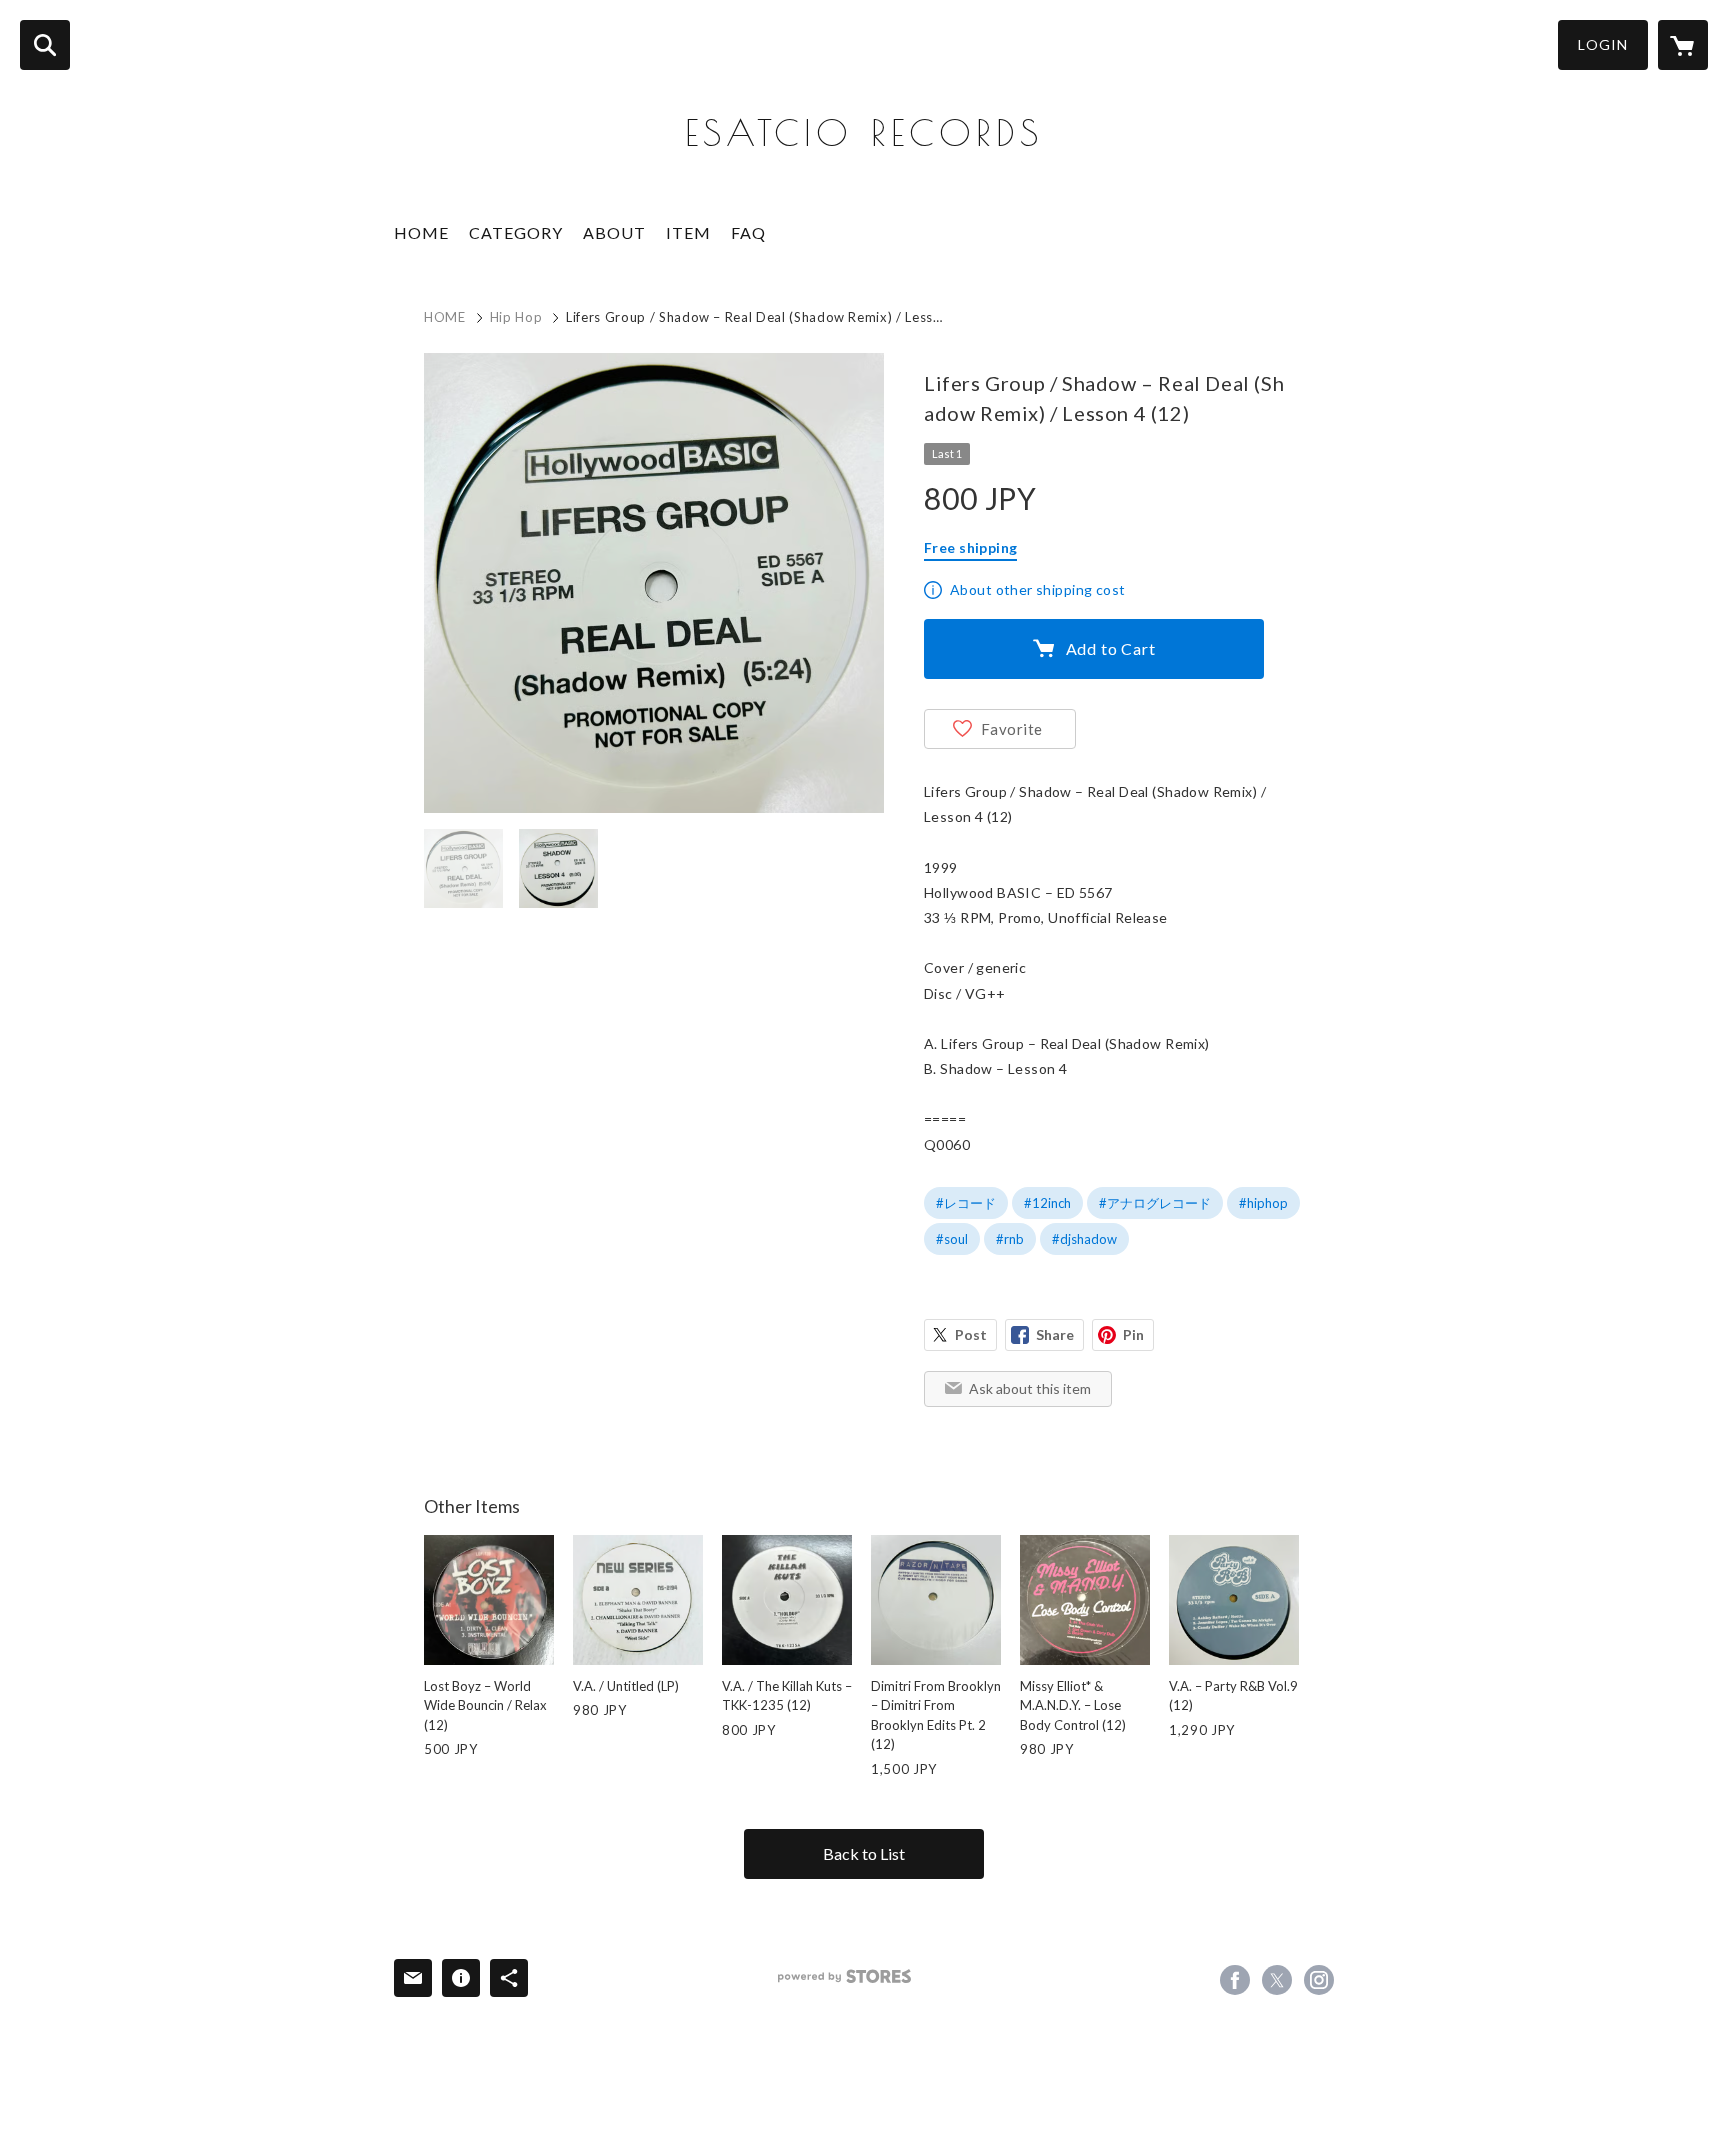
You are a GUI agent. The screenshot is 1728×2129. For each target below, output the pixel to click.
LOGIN (1603, 44)
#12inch (1047, 1203)
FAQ (748, 232)
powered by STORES (844, 1976)
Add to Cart (1111, 648)
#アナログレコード (1155, 1203)
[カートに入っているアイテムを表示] (1683, 45)
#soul (952, 1239)
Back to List (864, 1853)
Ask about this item (1030, 1388)
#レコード (966, 1203)
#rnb (1010, 1239)
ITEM (688, 232)
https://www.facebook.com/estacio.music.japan (1235, 1980)
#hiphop (1263, 1203)
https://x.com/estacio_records (1277, 1980)
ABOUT (614, 232)
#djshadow (1084, 1239)
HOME (421, 232)
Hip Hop (516, 317)
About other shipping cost (1038, 589)
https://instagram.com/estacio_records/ (1319, 1980)
